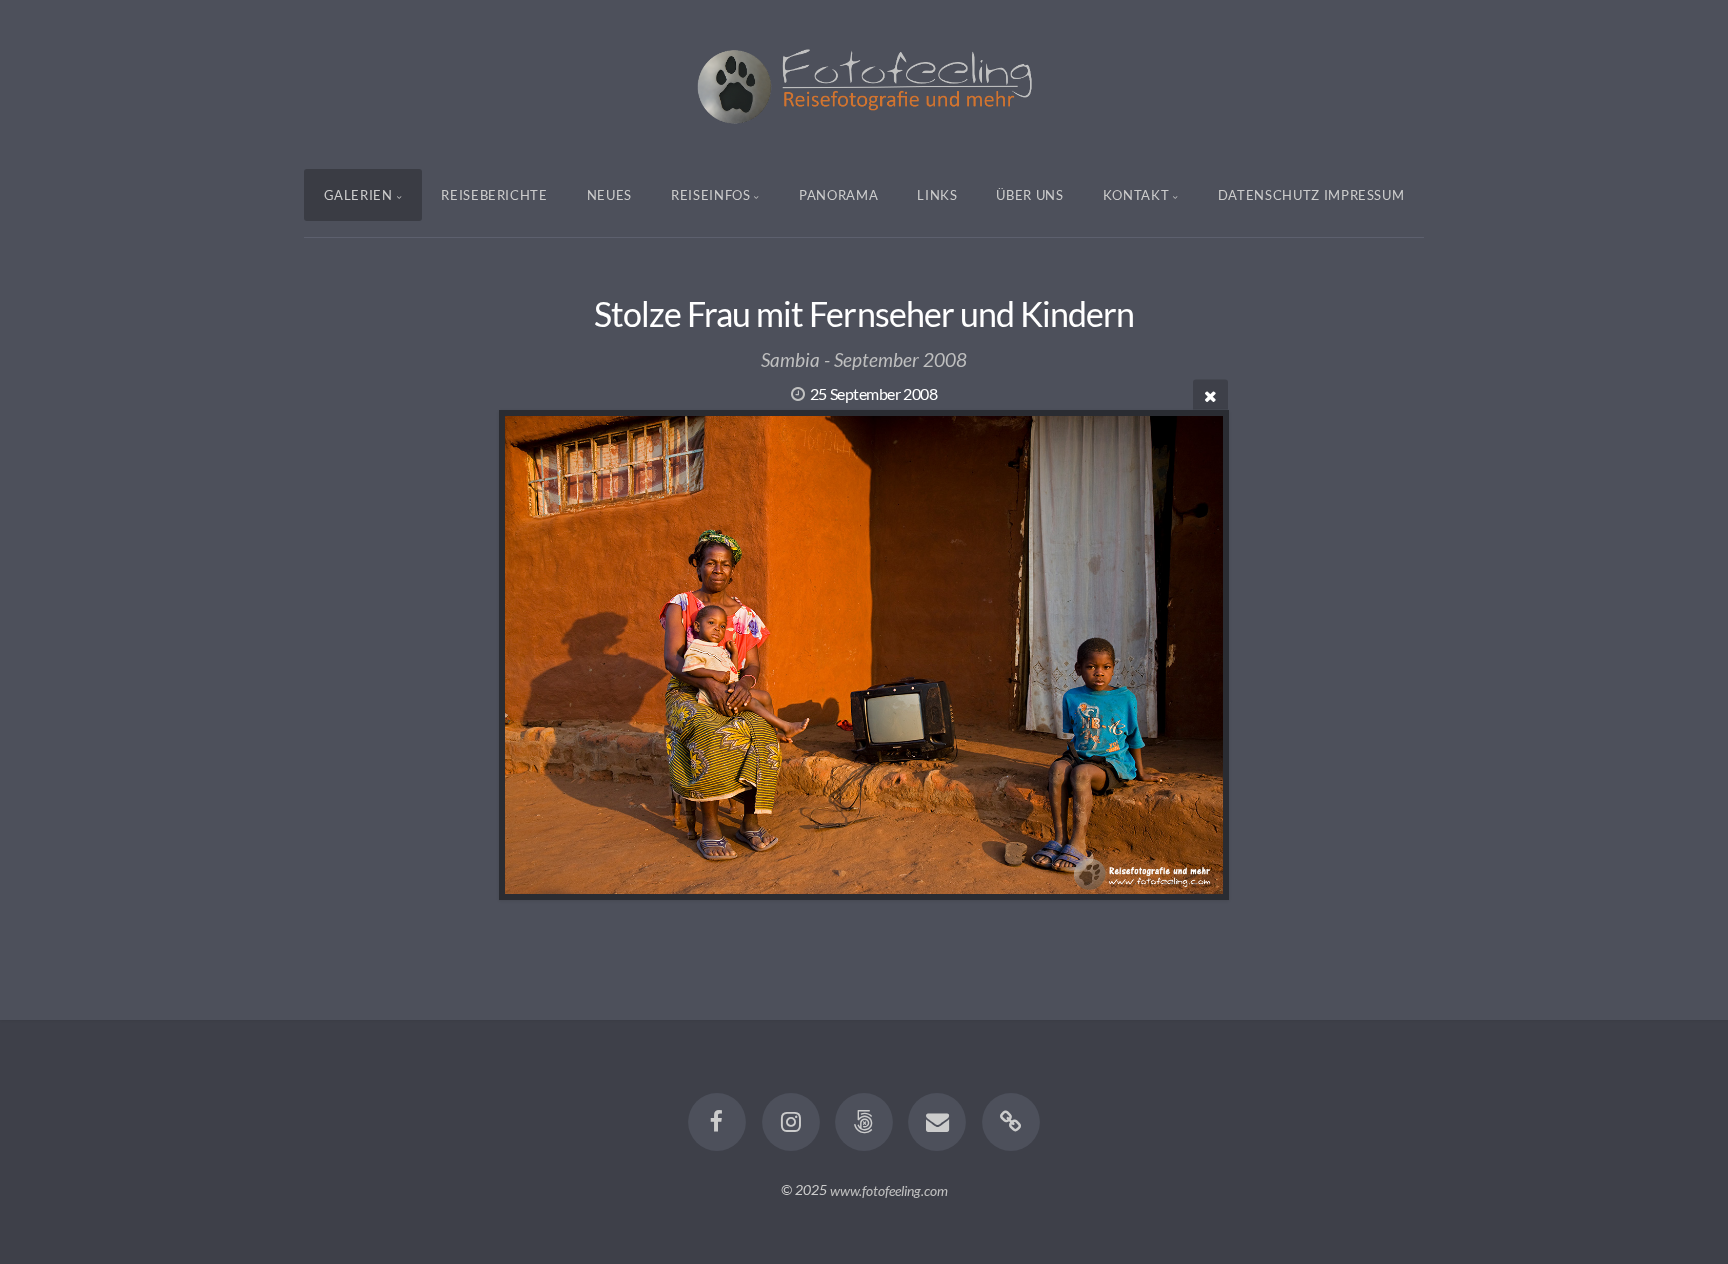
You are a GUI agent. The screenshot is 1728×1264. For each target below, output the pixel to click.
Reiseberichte (494, 195)
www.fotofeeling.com (889, 1189)
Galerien (358, 195)
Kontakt (1136, 195)
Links (937, 195)
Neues (609, 195)
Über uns (1029, 195)
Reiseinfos (711, 195)
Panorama (838, 195)
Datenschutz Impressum (1311, 195)
